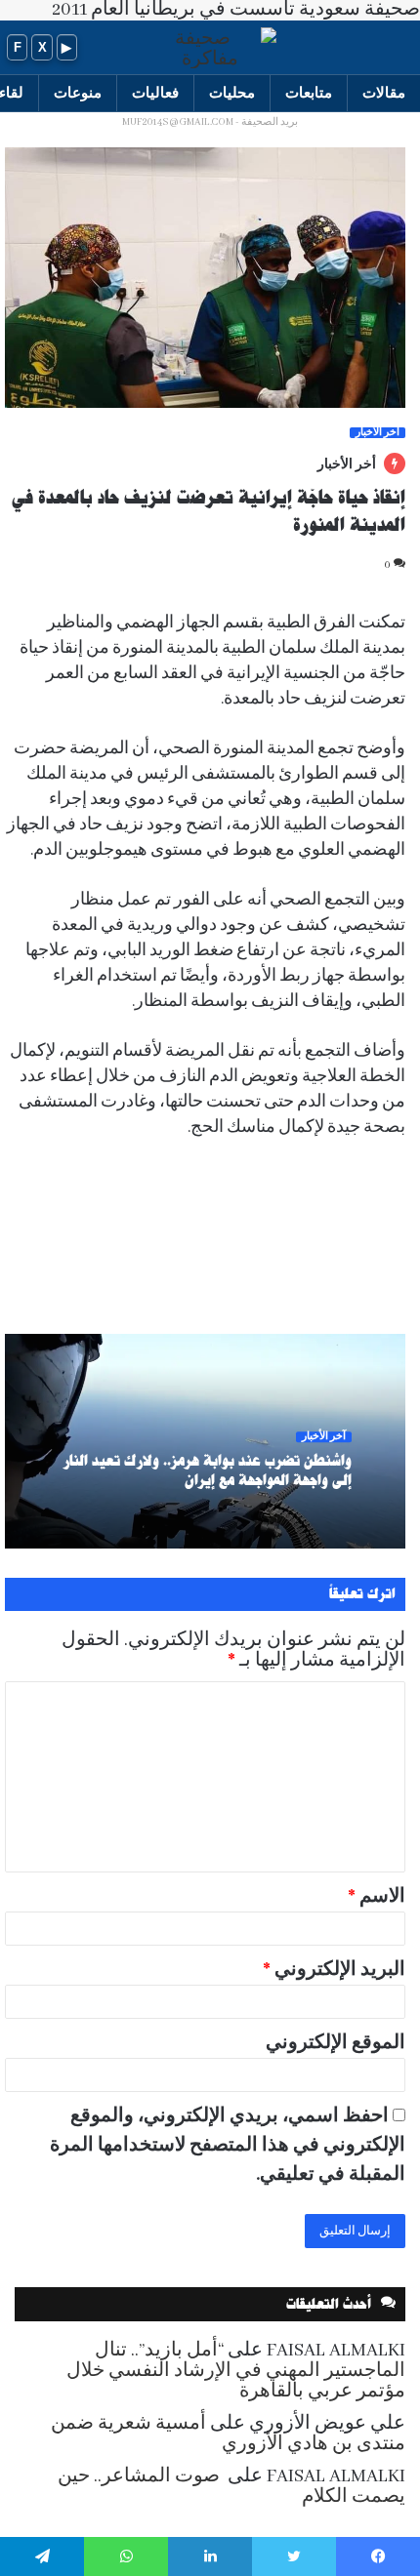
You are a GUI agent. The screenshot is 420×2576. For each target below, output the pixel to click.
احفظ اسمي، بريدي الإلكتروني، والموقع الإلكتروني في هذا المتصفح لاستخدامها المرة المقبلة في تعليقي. (228, 2146)
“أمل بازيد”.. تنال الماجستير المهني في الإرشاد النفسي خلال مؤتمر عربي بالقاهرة (236, 2371)
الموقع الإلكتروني (336, 2043)
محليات (232, 92)
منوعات (78, 92)
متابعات (309, 92)
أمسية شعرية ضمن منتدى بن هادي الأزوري (228, 2434)
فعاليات (155, 92)
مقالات (384, 92)
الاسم (377, 1897)
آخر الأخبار (378, 433)
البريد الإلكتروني (334, 1970)
